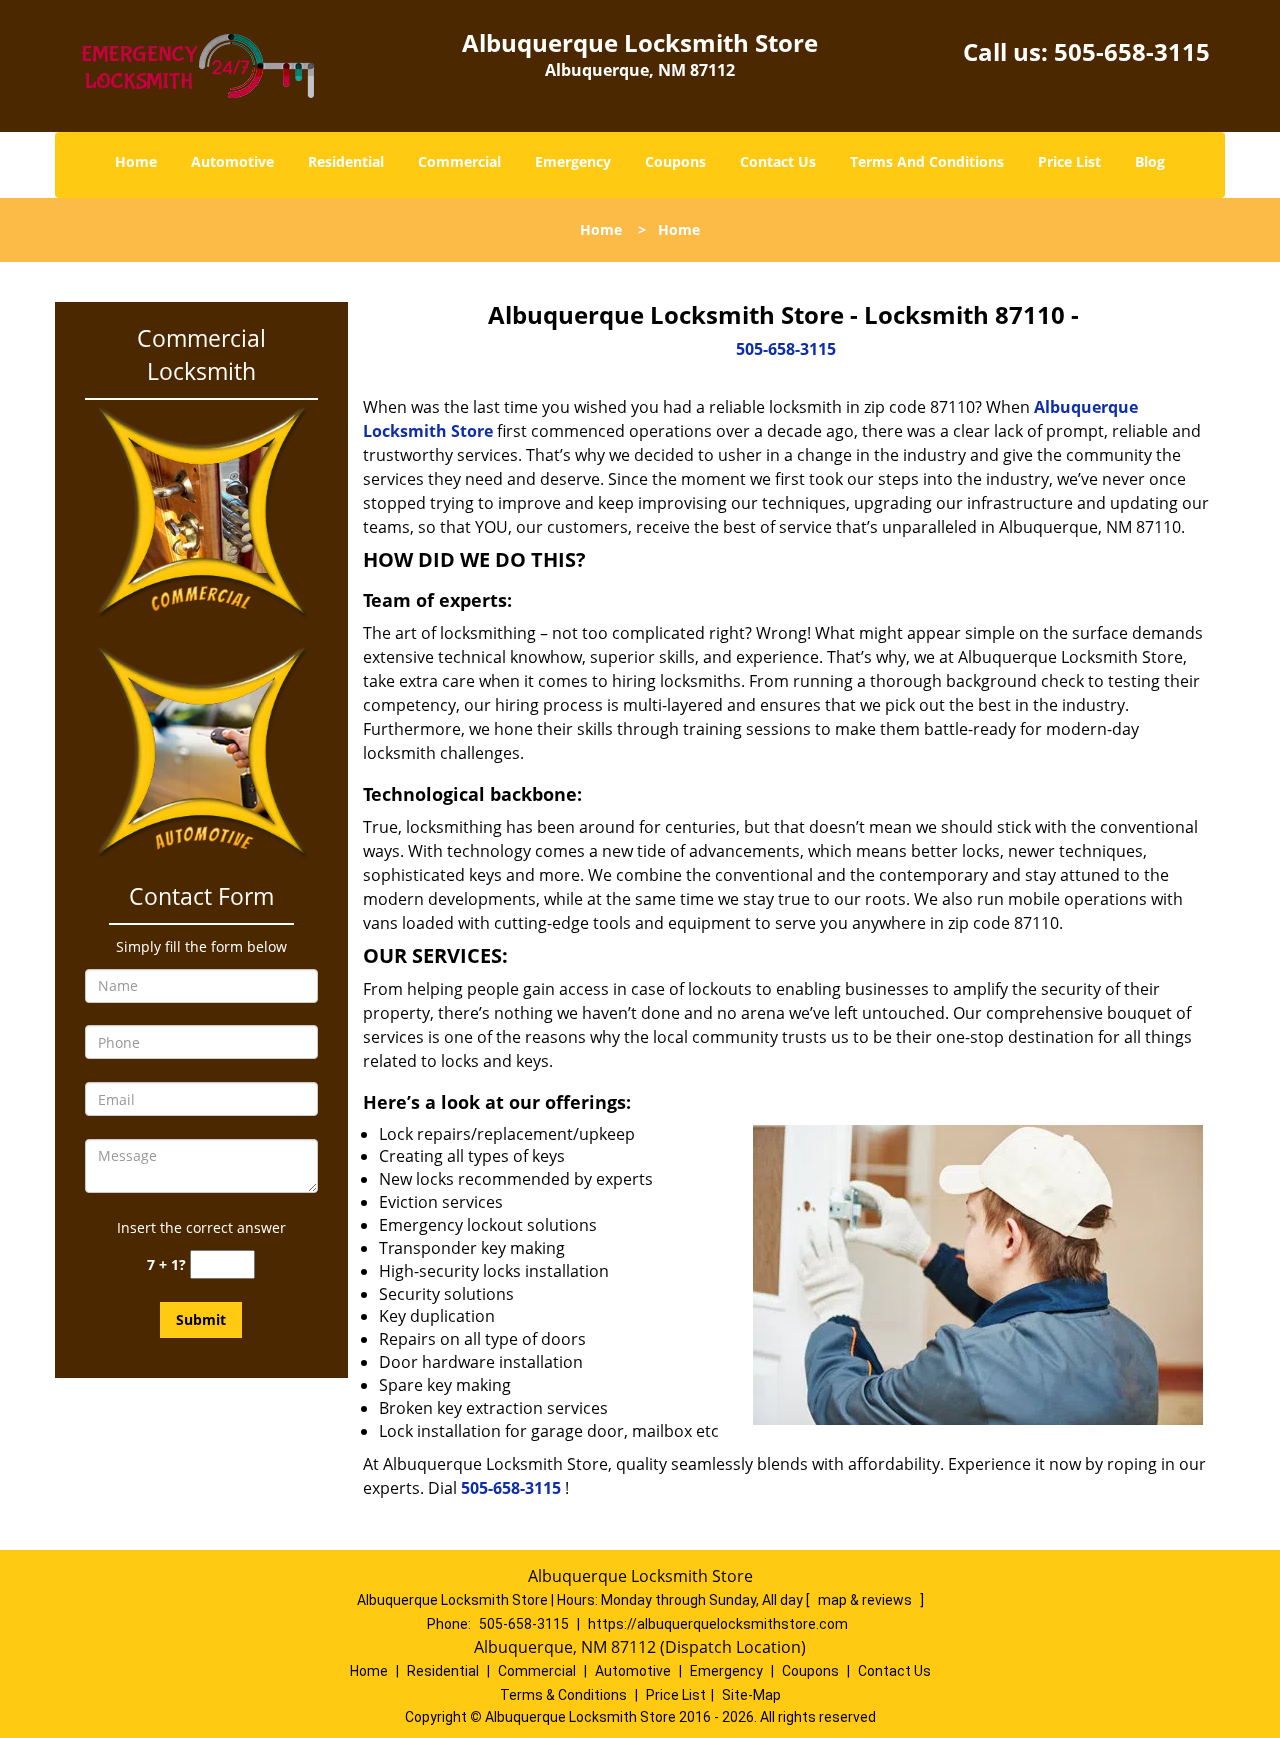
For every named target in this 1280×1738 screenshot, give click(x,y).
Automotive (232, 161)
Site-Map (751, 1695)
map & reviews (866, 1600)
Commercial (459, 161)
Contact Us (778, 161)
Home (136, 161)
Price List (1069, 161)
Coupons (675, 161)
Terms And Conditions (927, 161)
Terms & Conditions (563, 1695)
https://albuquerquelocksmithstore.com (718, 1624)
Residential (346, 161)
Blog (1150, 161)
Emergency (573, 161)
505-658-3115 (1132, 51)
